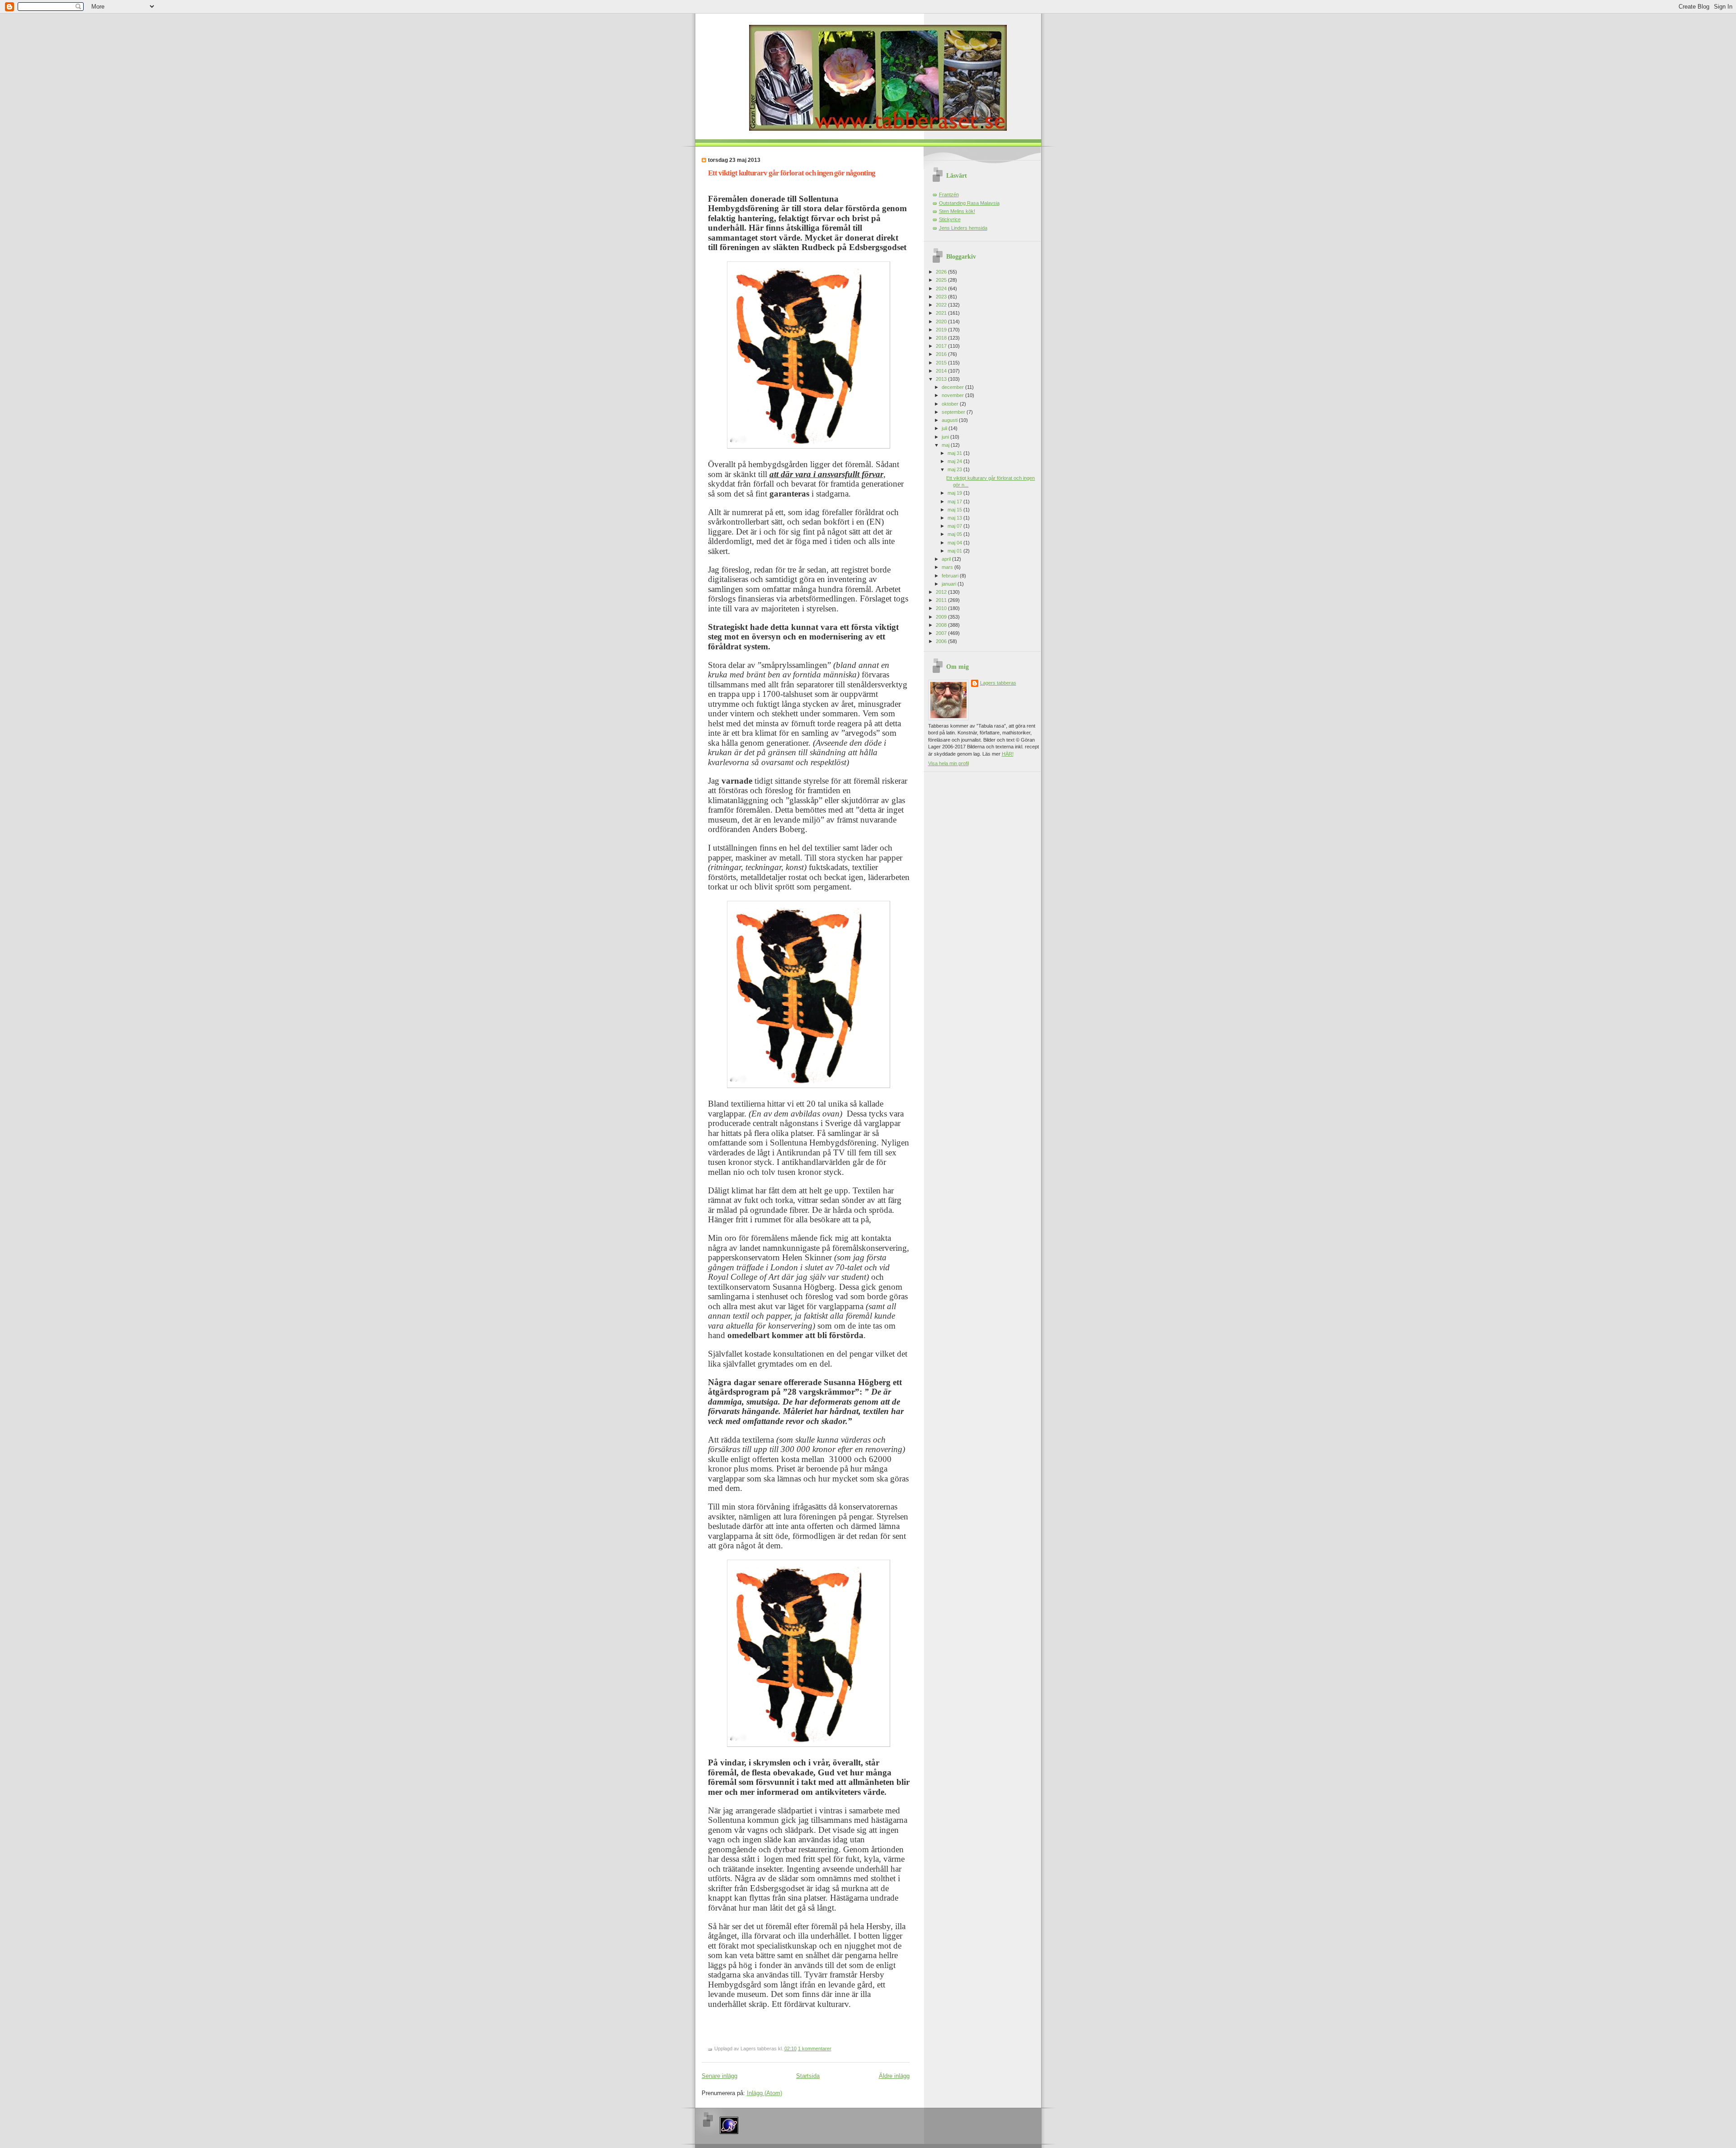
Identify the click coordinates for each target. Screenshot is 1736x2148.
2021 (942, 313)
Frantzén (949, 194)
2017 (942, 346)
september (954, 412)
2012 (942, 592)
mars (948, 567)
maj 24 (955, 461)
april (947, 559)
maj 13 (955, 518)
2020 (942, 322)
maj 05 (955, 534)
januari (950, 584)
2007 (942, 633)
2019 (942, 330)
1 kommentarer (815, 2049)
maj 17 (955, 502)
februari (951, 576)
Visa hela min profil (948, 763)
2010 (942, 608)
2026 (942, 272)
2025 (942, 280)
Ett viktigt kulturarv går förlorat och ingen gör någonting (792, 173)
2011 (942, 600)
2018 (942, 338)
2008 (942, 625)
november (953, 395)
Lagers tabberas (998, 683)
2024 (942, 289)
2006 (942, 641)
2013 (942, 379)
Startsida (808, 2076)
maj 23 (955, 469)
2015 (942, 363)
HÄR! (1008, 754)
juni (946, 437)
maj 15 (955, 510)
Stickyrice (950, 219)
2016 (942, 354)
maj (946, 445)
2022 (942, 305)
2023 (942, 297)
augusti (950, 420)
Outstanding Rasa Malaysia (969, 203)
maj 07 (955, 526)
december (953, 387)
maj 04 (955, 543)
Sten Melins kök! (957, 211)
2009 (942, 617)
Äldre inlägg (894, 2076)
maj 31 (955, 453)
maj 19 (955, 493)
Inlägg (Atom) (764, 2093)
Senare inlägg (719, 2076)
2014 (942, 371)
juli (945, 428)
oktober (951, 404)
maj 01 (955, 551)
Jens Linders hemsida (963, 228)
